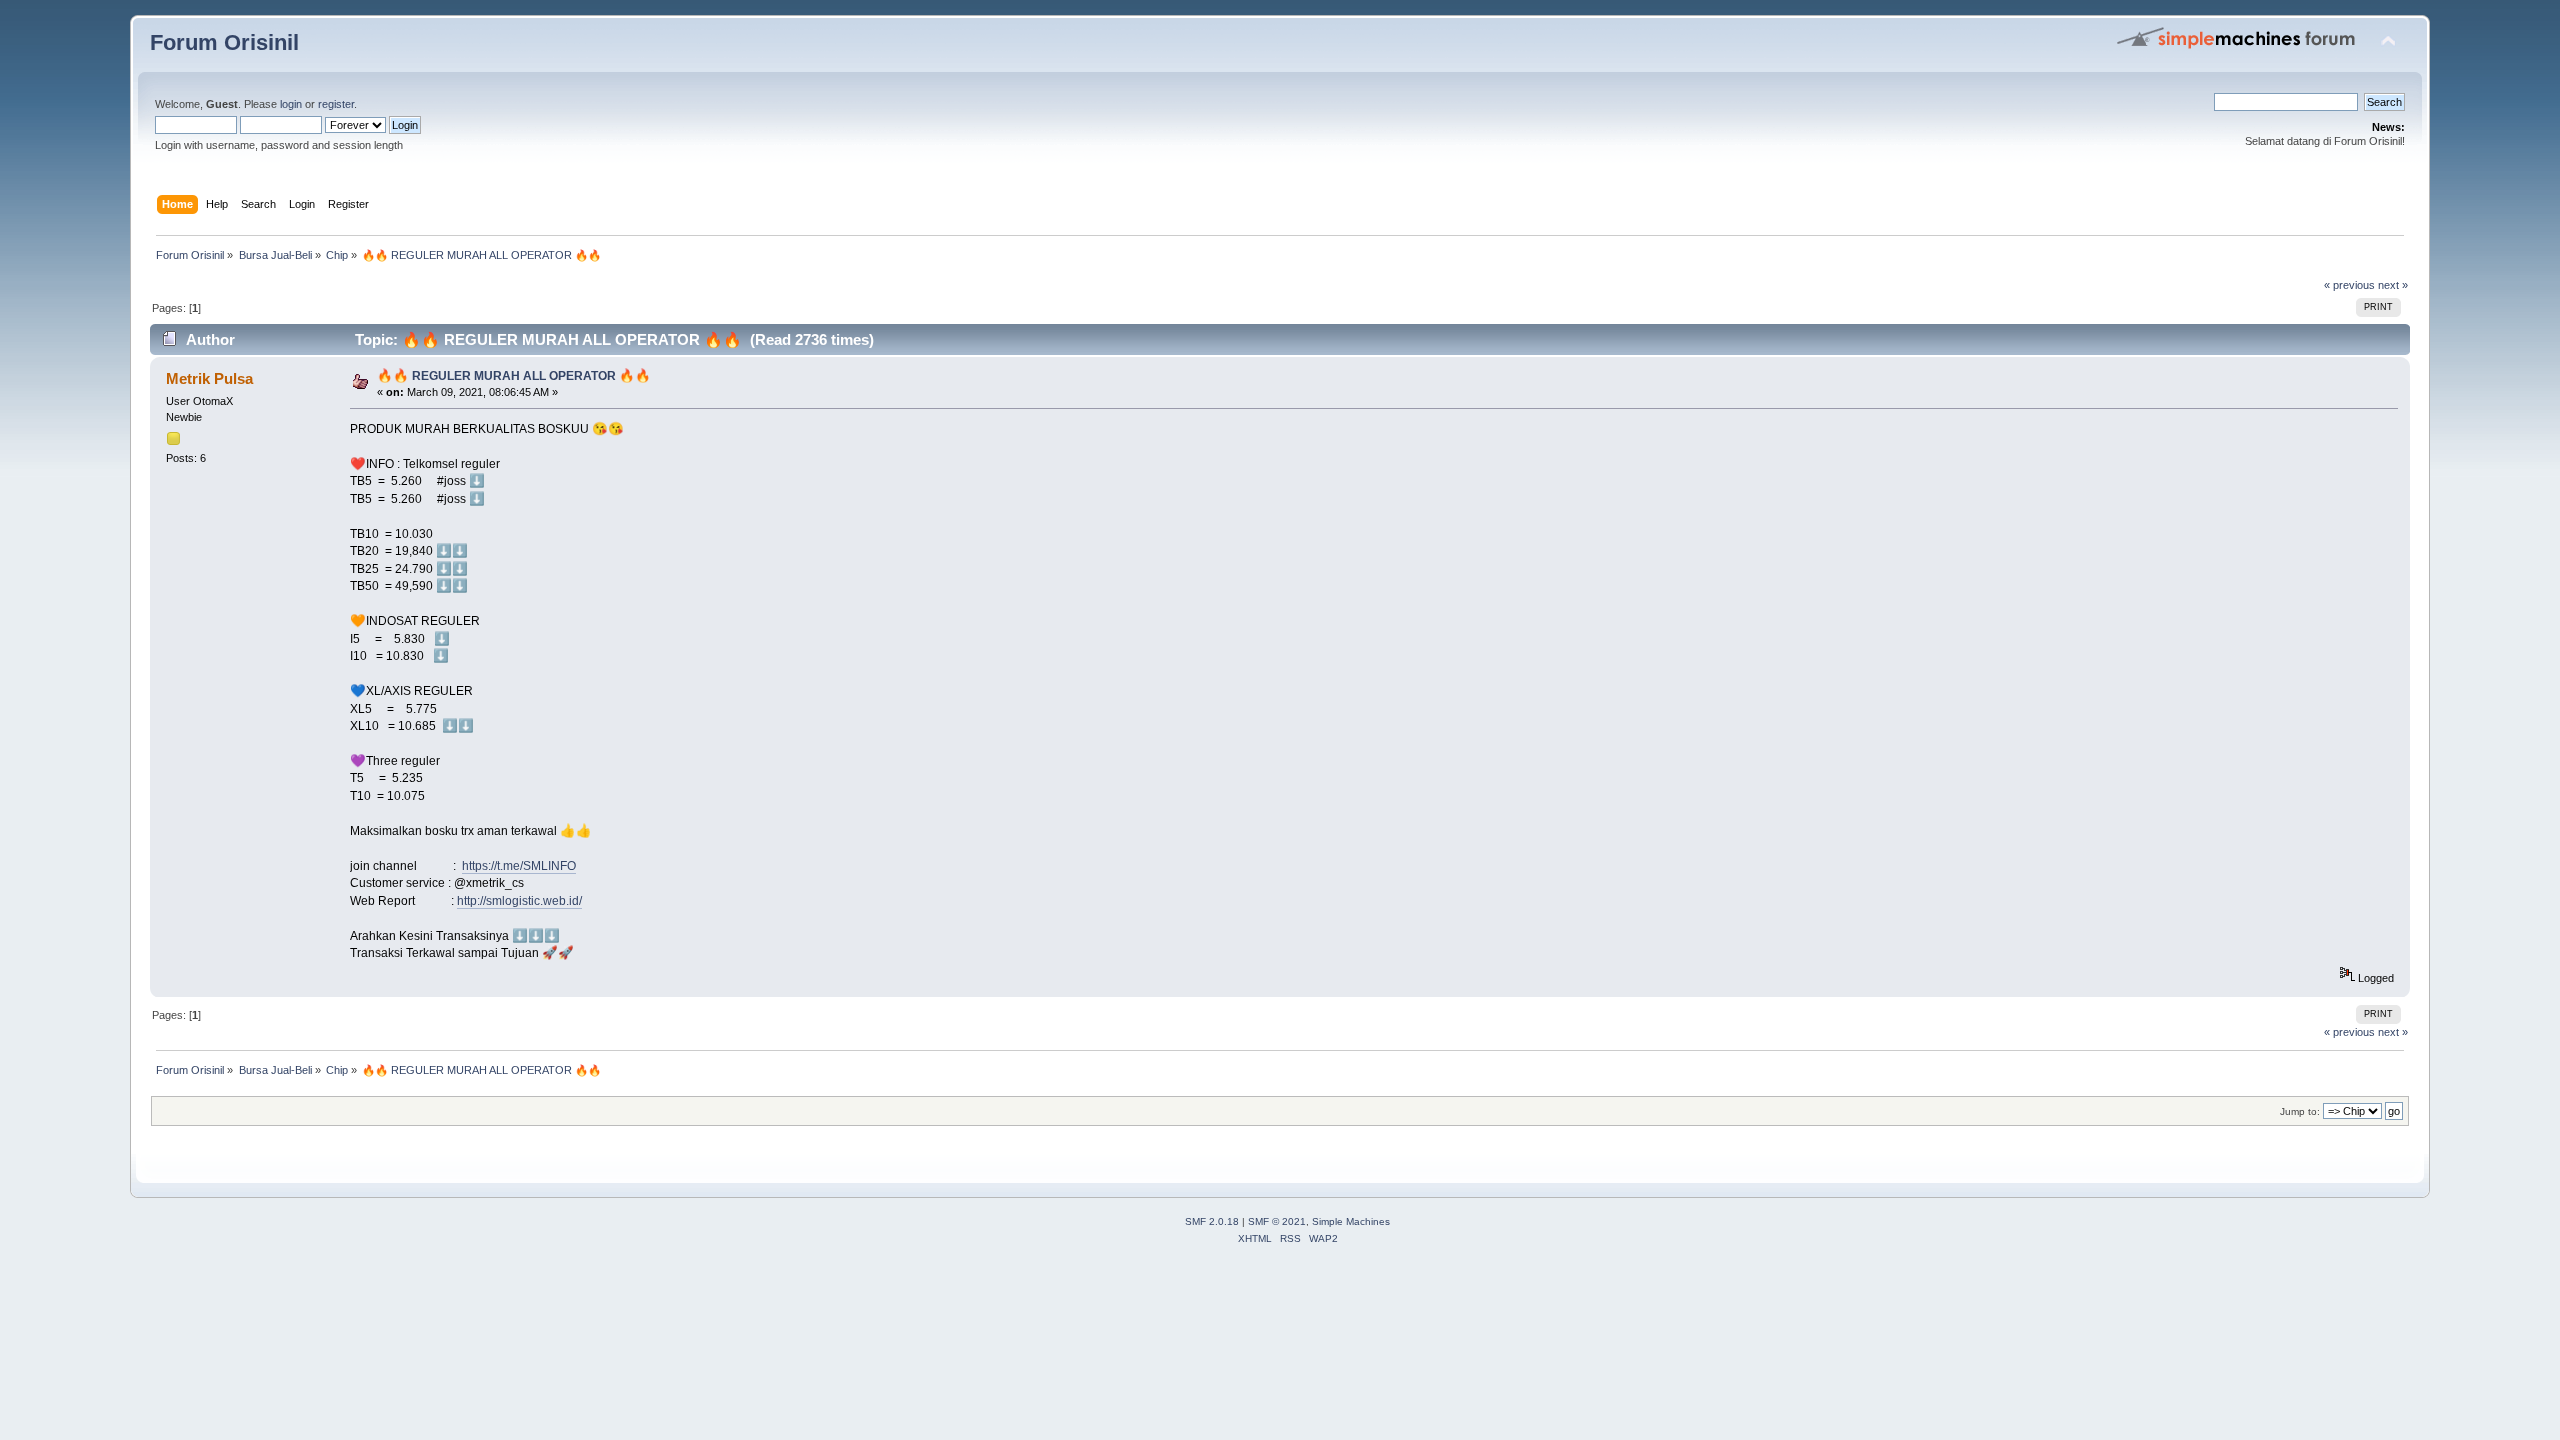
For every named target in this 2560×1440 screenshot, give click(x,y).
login (291, 104)
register (336, 104)
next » (2393, 285)
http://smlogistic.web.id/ (519, 901)
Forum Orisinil (224, 42)
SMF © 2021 (1277, 1221)
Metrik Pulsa (209, 378)
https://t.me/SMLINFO (519, 866)
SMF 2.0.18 (1212, 1221)
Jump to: (2300, 1111)
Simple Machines (1351, 1221)
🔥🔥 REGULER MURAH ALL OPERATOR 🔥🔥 (514, 376)
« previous (2349, 285)
